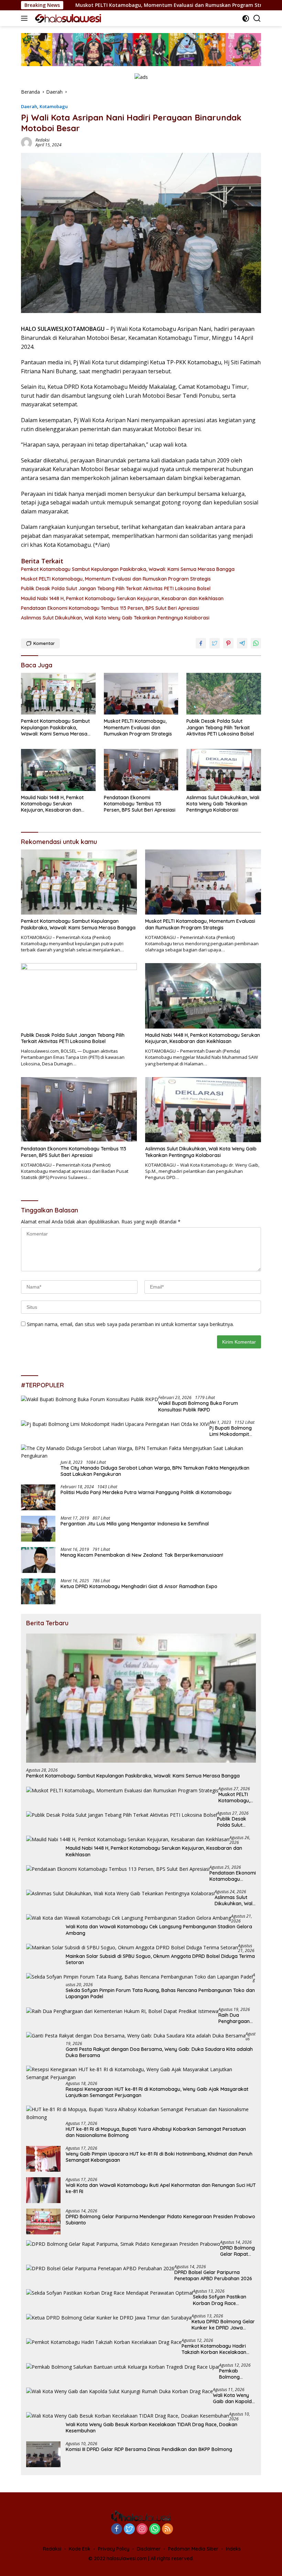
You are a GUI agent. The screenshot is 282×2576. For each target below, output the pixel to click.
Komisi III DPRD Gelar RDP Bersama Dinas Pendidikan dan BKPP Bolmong (149, 2449)
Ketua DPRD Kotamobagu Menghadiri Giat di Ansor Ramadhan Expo (139, 1586)
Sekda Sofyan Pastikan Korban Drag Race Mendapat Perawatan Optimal (220, 2300)
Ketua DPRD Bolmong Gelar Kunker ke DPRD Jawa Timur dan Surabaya (223, 2325)
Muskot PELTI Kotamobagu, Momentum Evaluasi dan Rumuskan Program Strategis (110, 5)
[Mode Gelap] (246, 18)
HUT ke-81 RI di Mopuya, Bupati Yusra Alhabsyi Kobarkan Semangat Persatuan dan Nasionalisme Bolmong (156, 2132)
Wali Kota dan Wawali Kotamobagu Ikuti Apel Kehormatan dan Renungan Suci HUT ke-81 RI (161, 2188)
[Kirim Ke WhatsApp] (256, 643)
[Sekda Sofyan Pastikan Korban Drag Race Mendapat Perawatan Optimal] (110, 2293)
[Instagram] (142, 2529)
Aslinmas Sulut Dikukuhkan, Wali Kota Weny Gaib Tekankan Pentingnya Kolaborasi (115, 618)
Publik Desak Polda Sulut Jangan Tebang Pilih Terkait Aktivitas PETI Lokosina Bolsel (116, 588)
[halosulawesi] (67, 18)
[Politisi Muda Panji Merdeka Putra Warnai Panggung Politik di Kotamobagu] (38, 1497)
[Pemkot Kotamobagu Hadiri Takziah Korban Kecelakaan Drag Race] (104, 2342)
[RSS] (167, 2529)
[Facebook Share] (201, 643)
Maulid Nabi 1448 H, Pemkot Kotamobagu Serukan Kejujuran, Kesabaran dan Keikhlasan (122, 598)
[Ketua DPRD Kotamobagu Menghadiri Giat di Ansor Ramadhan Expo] (38, 1591)
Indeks (233, 2549)
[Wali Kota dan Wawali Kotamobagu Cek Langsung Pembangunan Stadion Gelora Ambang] (129, 1918)
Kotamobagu (54, 106)
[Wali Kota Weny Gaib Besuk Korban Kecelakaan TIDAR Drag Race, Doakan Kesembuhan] (128, 2416)
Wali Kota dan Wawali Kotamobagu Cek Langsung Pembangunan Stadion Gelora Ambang (159, 1930)
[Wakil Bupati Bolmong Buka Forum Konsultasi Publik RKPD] (90, 1399)
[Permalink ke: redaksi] (26, 142)
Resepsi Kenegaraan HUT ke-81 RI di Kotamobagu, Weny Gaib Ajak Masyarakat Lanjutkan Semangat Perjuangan (157, 2092)
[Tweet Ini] (215, 643)
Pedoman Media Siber (193, 2549)
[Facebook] (117, 2529)
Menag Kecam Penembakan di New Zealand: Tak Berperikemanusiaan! (142, 1555)
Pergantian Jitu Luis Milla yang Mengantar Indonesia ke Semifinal (135, 1524)
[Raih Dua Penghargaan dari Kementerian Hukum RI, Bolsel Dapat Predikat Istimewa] (122, 2011)
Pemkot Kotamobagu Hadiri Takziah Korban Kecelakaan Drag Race (214, 2349)
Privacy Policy (114, 2549)
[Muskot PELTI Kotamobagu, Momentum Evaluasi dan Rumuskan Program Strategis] (141, 694)
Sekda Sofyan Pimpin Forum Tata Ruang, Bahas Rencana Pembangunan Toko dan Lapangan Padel (160, 1993)
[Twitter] (129, 2529)
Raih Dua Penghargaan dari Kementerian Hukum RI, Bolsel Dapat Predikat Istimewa (237, 2018)
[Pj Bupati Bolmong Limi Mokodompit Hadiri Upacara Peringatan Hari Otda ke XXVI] (115, 1424)
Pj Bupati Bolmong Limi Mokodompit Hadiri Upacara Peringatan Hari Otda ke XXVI (234, 1431)
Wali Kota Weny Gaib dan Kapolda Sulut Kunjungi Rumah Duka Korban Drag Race (234, 2398)
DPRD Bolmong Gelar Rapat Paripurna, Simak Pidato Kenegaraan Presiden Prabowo (237, 2251)
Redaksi (52, 2549)
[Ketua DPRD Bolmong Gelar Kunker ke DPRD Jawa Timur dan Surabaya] (109, 2318)
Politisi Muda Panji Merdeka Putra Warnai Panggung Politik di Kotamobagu (146, 1492)
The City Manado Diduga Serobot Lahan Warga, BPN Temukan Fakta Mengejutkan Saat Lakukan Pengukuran (155, 1471)
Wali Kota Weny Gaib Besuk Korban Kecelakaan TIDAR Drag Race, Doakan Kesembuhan (151, 2428)
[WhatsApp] (155, 2529)
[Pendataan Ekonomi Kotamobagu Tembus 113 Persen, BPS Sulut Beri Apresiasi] (141, 770)
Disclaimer (149, 2549)
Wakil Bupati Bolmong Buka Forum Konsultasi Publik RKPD (198, 1406)
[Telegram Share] (242, 643)
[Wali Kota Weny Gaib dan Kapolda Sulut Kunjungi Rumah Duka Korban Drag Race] (120, 2391)
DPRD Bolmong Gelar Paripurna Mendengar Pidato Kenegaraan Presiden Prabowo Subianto (160, 2220)
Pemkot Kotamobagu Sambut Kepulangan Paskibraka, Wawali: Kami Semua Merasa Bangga (128, 569)
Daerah (29, 106)
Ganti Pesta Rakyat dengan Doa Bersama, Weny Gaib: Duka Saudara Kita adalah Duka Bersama (159, 2052)
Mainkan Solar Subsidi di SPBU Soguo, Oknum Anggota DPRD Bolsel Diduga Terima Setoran (160, 1959)
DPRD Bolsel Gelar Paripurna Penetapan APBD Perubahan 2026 (213, 2275)
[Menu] (26, 18)
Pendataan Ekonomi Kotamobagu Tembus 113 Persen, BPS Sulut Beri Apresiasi (110, 608)
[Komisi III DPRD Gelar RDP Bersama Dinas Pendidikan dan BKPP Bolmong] (43, 2454)
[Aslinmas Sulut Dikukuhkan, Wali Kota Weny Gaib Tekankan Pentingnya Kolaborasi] (224, 770)
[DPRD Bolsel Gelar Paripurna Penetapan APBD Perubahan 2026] (100, 2268)
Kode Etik (80, 2549)
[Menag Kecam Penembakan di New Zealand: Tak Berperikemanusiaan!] (38, 1560)
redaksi (42, 140)
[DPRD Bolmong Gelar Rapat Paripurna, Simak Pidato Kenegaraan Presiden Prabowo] (123, 2244)
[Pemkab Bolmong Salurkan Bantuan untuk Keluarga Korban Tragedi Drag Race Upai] (123, 2367)
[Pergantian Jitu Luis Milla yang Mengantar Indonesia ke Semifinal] (38, 1529)
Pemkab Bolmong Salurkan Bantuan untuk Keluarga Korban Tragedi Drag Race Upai (237, 2374)
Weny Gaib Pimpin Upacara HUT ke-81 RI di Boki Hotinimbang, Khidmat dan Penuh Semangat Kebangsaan (159, 2157)
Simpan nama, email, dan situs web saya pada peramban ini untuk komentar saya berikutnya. (130, 1324)
